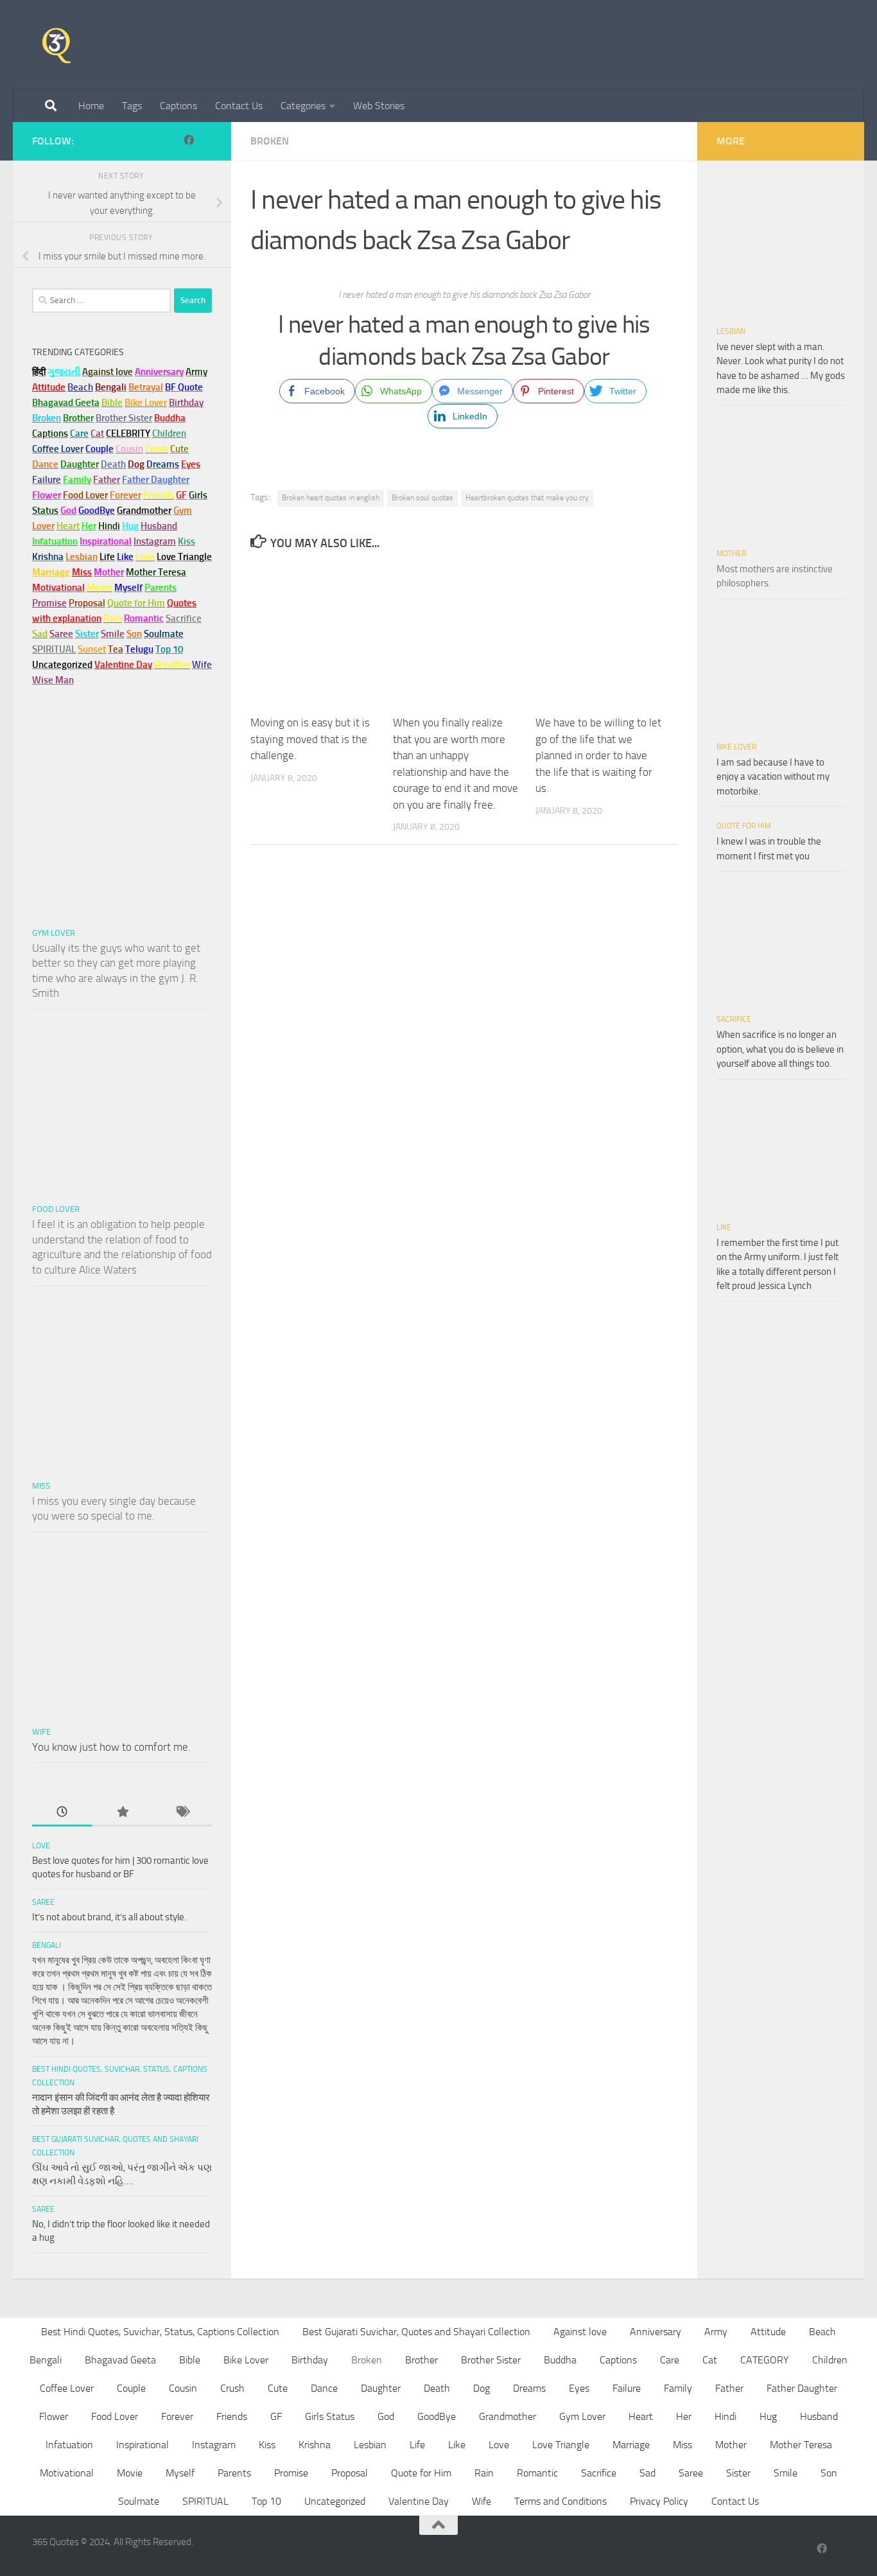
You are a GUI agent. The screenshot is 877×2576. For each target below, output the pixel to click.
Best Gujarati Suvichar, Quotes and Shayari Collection (416, 2332)
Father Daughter (802, 2388)
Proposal (350, 2473)
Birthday (186, 403)
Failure (627, 2388)
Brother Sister (491, 2360)
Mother (731, 554)
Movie (130, 2473)
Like (724, 1227)
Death (437, 2388)
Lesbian (731, 331)
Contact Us (239, 106)
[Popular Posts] (122, 1813)
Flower (54, 2416)
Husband (159, 526)
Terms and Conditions (560, 2501)
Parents (234, 2473)
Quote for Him (744, 826)
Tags (132, 106)
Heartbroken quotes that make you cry (527, 498)
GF (276, 2416)
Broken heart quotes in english (331, 498)
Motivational (67, 2473)
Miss (82, 572)
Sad (647, 2473)
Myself (180, 2473)
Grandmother (508, 2416)
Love (41, 1846)
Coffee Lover (67, 2388)
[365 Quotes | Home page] (56, 45)
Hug (130, 526)
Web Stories (379, 106)
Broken (270, 141)
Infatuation (69, 2445)
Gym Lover (54, 933)
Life (417, 2445)
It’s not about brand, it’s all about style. (109, 1917)
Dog (482, 2388)
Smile (786, 2473)
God (386, 2416)
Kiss (267, 2445)
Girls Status (330, 2416)
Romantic (537, 2473)
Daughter (381, 2388)
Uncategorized (335, 2501)
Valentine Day (123, 665)
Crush (232, 2388)
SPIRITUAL (54, 649)
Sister (738, 2473)
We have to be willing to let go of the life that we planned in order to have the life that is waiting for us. (598, 755)
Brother (421, 2360)
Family (77, 480)
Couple (131, 2388)
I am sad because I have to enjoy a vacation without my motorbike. (773, 777)
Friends (232, 2416)
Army (716, 2332)
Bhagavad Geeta (120, 2360)
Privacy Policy (659, 2501)
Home (91, 106)
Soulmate (139, 2501)
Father (729, 2388)
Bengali (47, 1945)
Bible (190, 2360)
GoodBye (437, 2416)
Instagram (155, 541)
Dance (324, 2388)
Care (670, 2360)
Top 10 (266, 2501)
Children (830, 2360)
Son (829, 2473)
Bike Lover (736, 747)
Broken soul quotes (422, 498)
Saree (43, 1902)
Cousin (183, 2388)
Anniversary (656, 2332)
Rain (484, 2473)
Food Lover (56, 1209)
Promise (49, 603)
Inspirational (143, 2445)
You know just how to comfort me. (111, 1747)
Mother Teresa (801, 2445)
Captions (178, 106)
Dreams (529, 2388)
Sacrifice (184, 618)
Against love (580, 2332)
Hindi (725, 2416)
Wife (41, 1732)
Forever (177, 2416)
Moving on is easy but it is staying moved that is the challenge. (310, 739)
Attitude (49, 387)
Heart (641, 2416)
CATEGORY (765, 2360)
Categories (303, 106)
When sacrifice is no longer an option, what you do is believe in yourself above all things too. (780, 1049)
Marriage (51, 572)
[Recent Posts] (62, 1813)
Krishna (315, 2445)
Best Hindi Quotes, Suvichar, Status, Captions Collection (160, 2332)
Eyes (579, 2388)
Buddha (560, 2360)
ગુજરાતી (64, 372)
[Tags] (182, 1813)
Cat (710, 2360)
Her (89, 526)
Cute (278, 2388)
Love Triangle (561, 2445)
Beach (80, 387)
